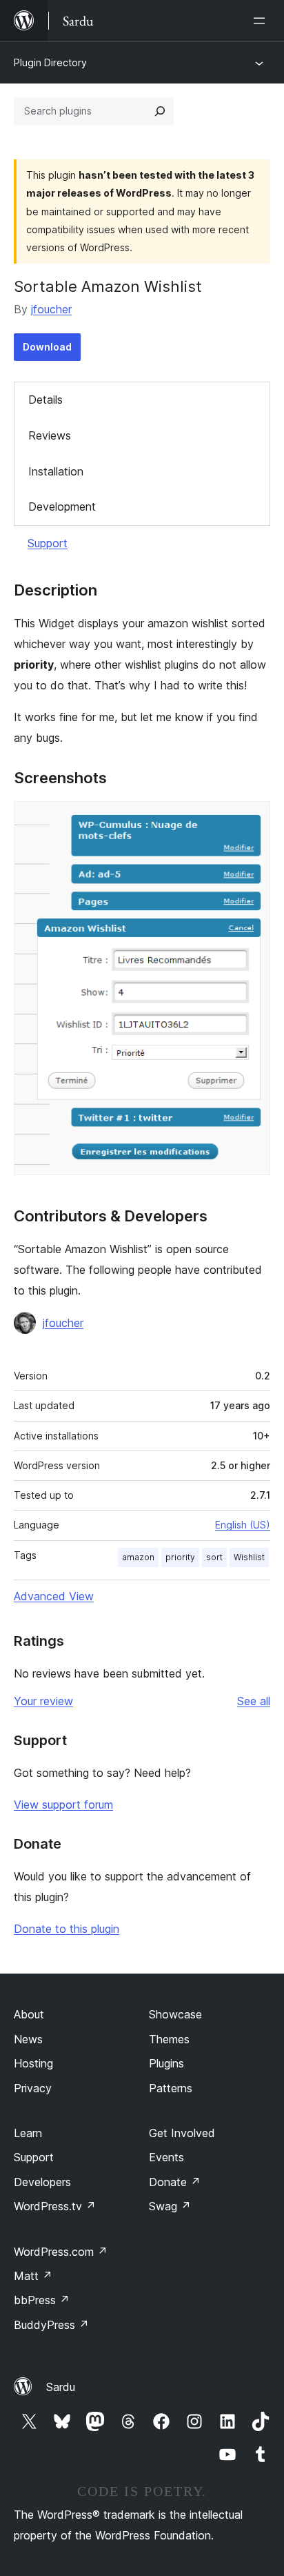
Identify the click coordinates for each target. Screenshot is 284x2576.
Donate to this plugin (67, 1929)
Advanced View (54, 1596)
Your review (43, 1701)
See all (254, 1701)
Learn (28, 2133)
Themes (169, 2039)
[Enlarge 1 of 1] (252, 820)
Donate (175, 2182)
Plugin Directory (50, 62)
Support (48, 543)
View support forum (63, 1805)
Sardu (61, 2387)
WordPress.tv (55, 2206)
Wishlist (249, 1557)
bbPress (42, 2300)
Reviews (50, 435)
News (28, 2039)
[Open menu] (262, 21)
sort (214, 1557)
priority (180, 1557)
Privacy (33, 2088)
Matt (33, 2276)
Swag (170, 2206)
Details (45, 400)
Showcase (175, 2014)
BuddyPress (51, 2325)
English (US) (243, 1525)
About (29, 2014)
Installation (56, 471)
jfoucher (51, 309)
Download (47, 347)
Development (62, 507)
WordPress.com (61, 2252)
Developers (42, 2182)
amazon (138, 1557)
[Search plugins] (160, 111)
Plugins (166, 2063)
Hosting (33, 2063)
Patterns (171, 2088)
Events (166, 2157)
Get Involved (182, 2133)
